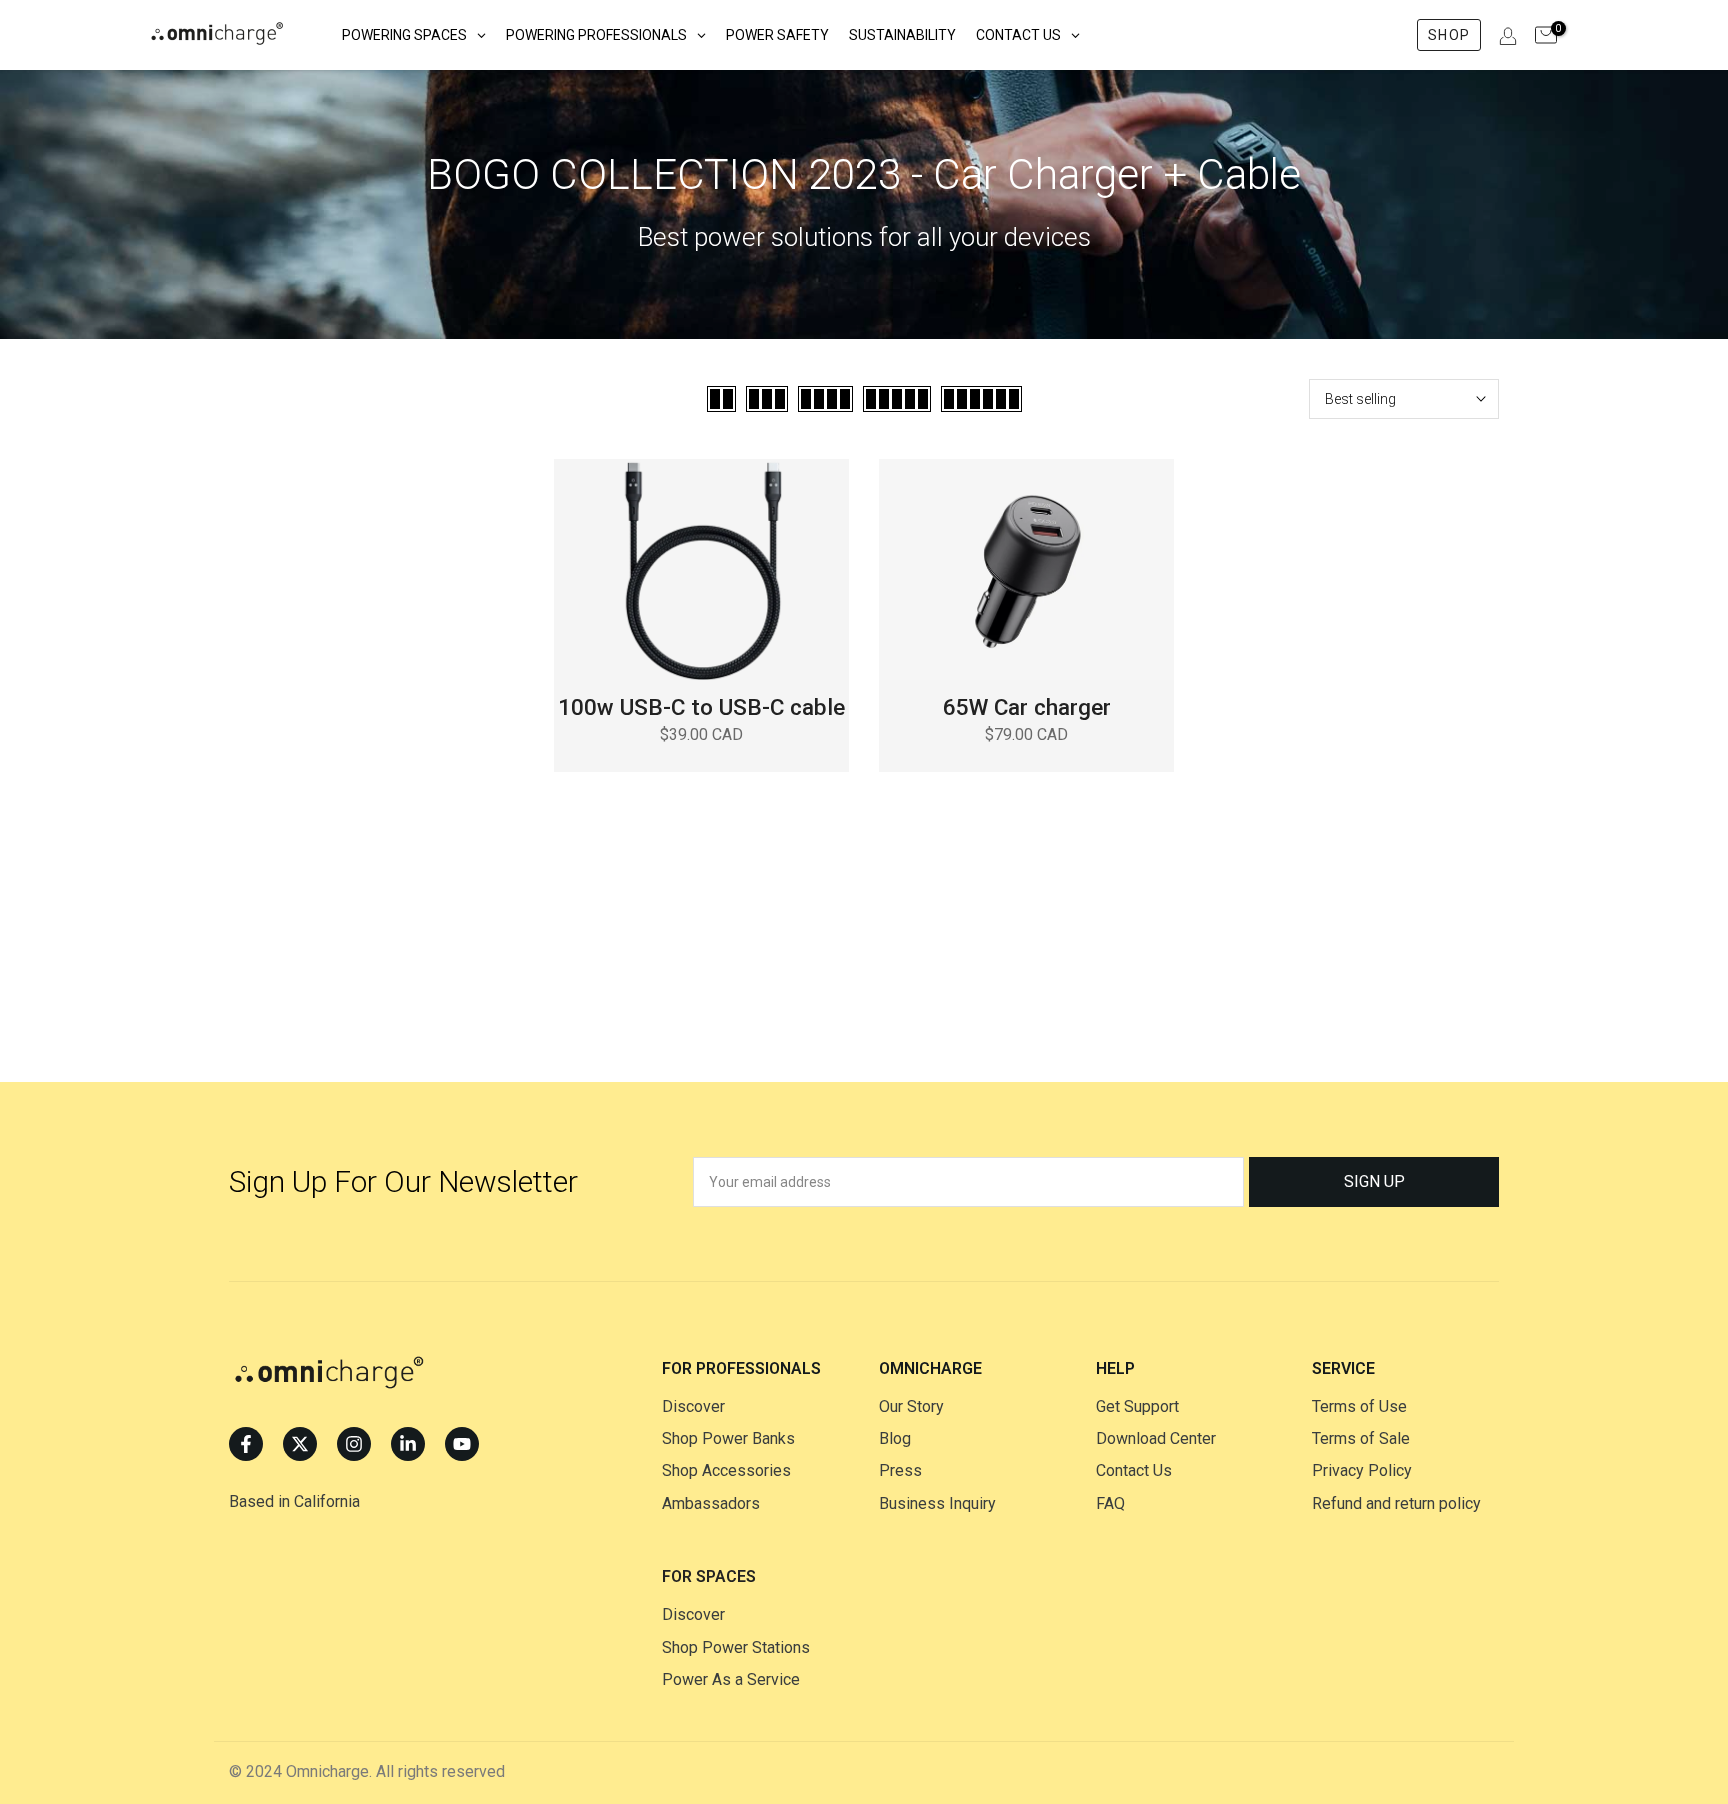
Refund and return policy (1396, 1503)
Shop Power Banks (728, 1438)
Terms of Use (1359, 1406)
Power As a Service (731, 1679)
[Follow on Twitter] (300, 1444)
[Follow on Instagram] (354, 1444)
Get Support (1137, 1406)
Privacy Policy (1362, 1470)
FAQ (1110, 1503)
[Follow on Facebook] (246, 1444)
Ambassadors (711, 1503)
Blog (895, 1438)
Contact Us (1134, 1470)
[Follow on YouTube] (462, 1444)
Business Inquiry (937, 1503)
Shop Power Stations (736, 1647)
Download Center (1156, 1438)
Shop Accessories (726, 1470)
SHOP (1448, 35)
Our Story (911, 1406)
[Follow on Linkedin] (408, 1444)
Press (900, 1470)
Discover (693, 1406)
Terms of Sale (1361, 1438)
